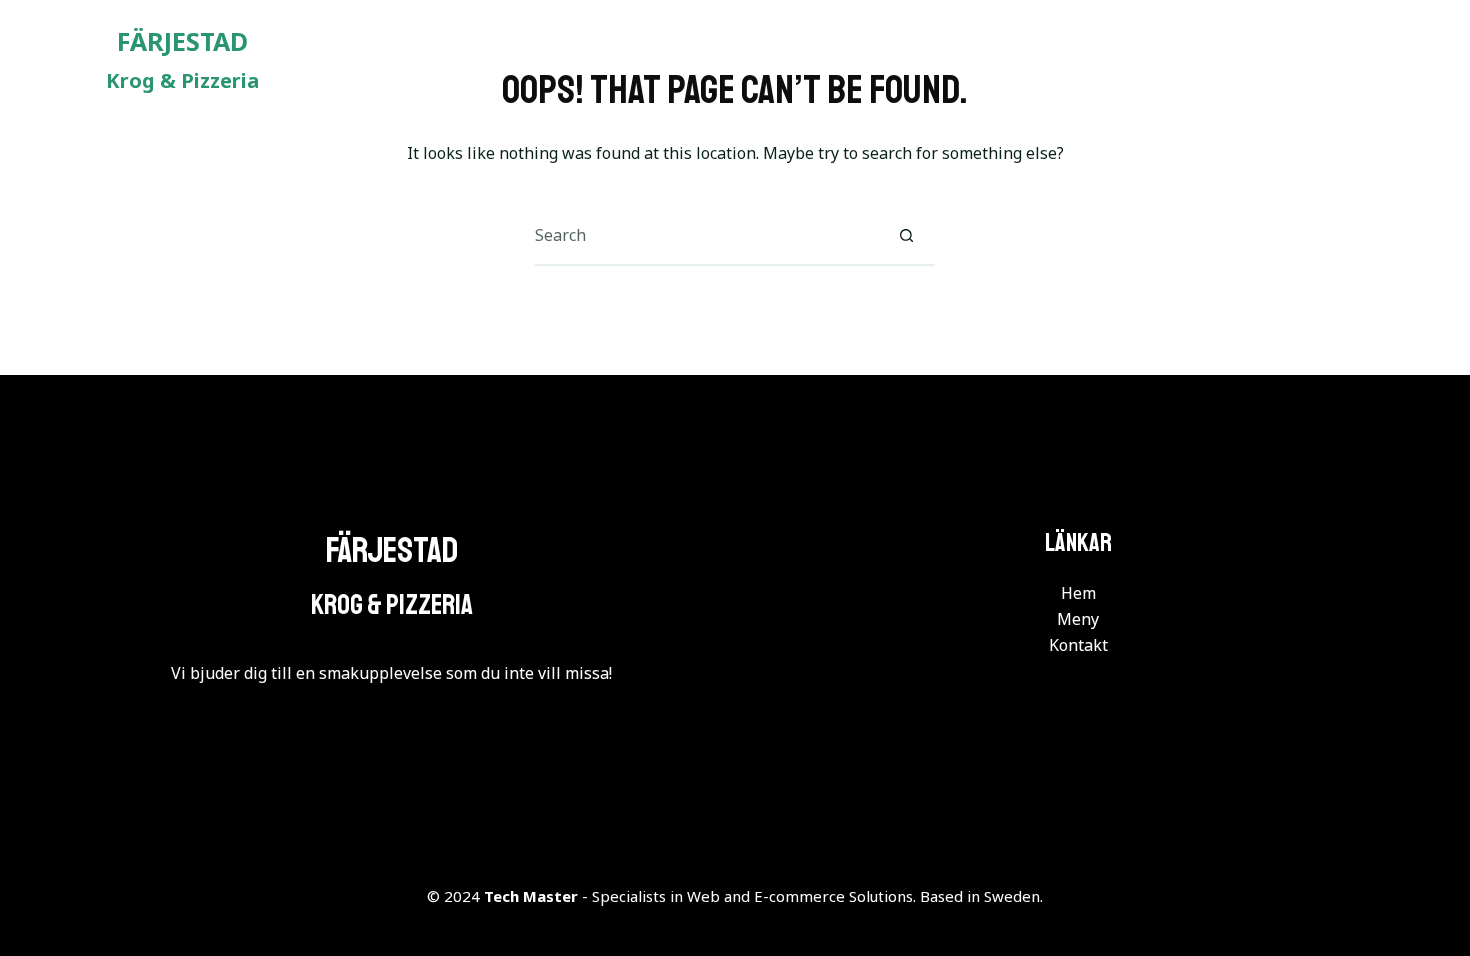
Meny (1226, 60)
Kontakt (1341, 60)
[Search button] (906, 235)
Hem (1127, 60)
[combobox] (706, 235)
